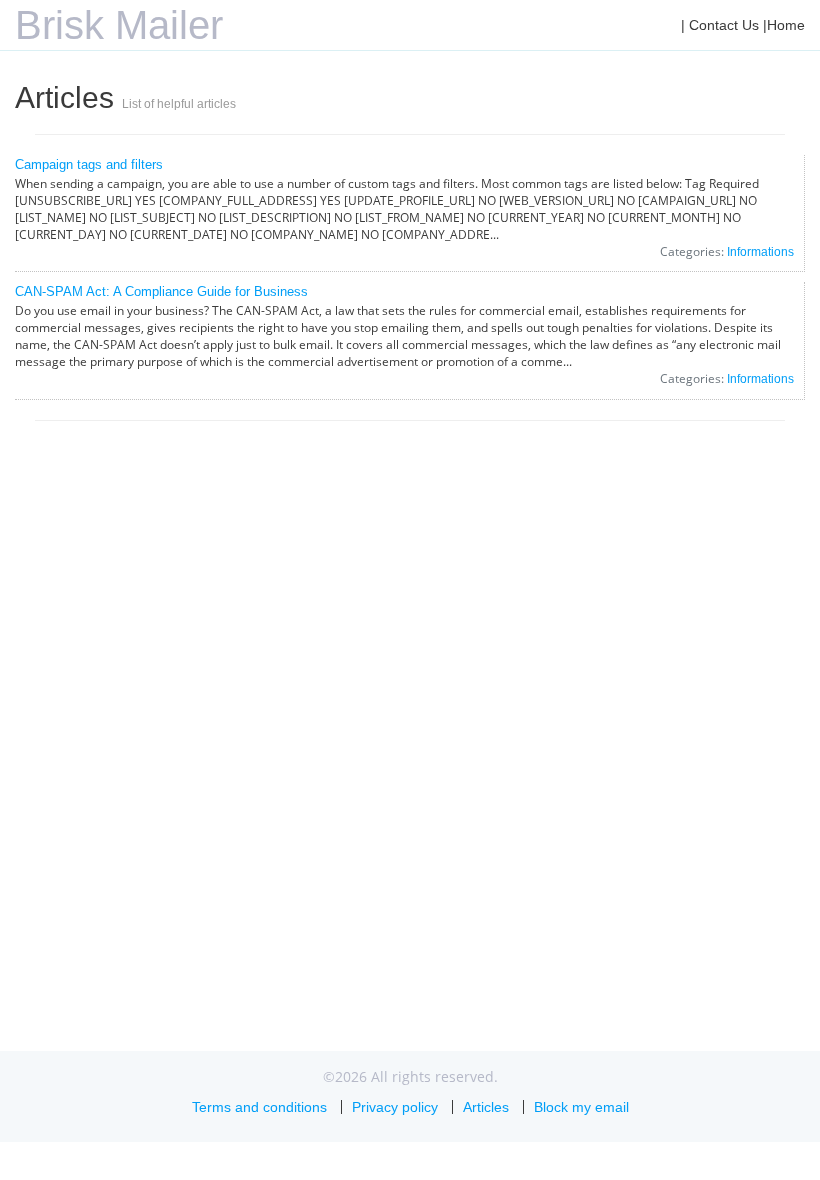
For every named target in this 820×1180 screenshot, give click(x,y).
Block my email (581, 1107)
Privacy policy (395, 1107)
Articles (486, 1107)
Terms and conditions (259, 1107)
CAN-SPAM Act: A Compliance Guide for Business (161, 291)
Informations (760, 252)
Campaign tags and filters (89, 164)
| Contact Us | (724, 25)
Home (786, 25)
